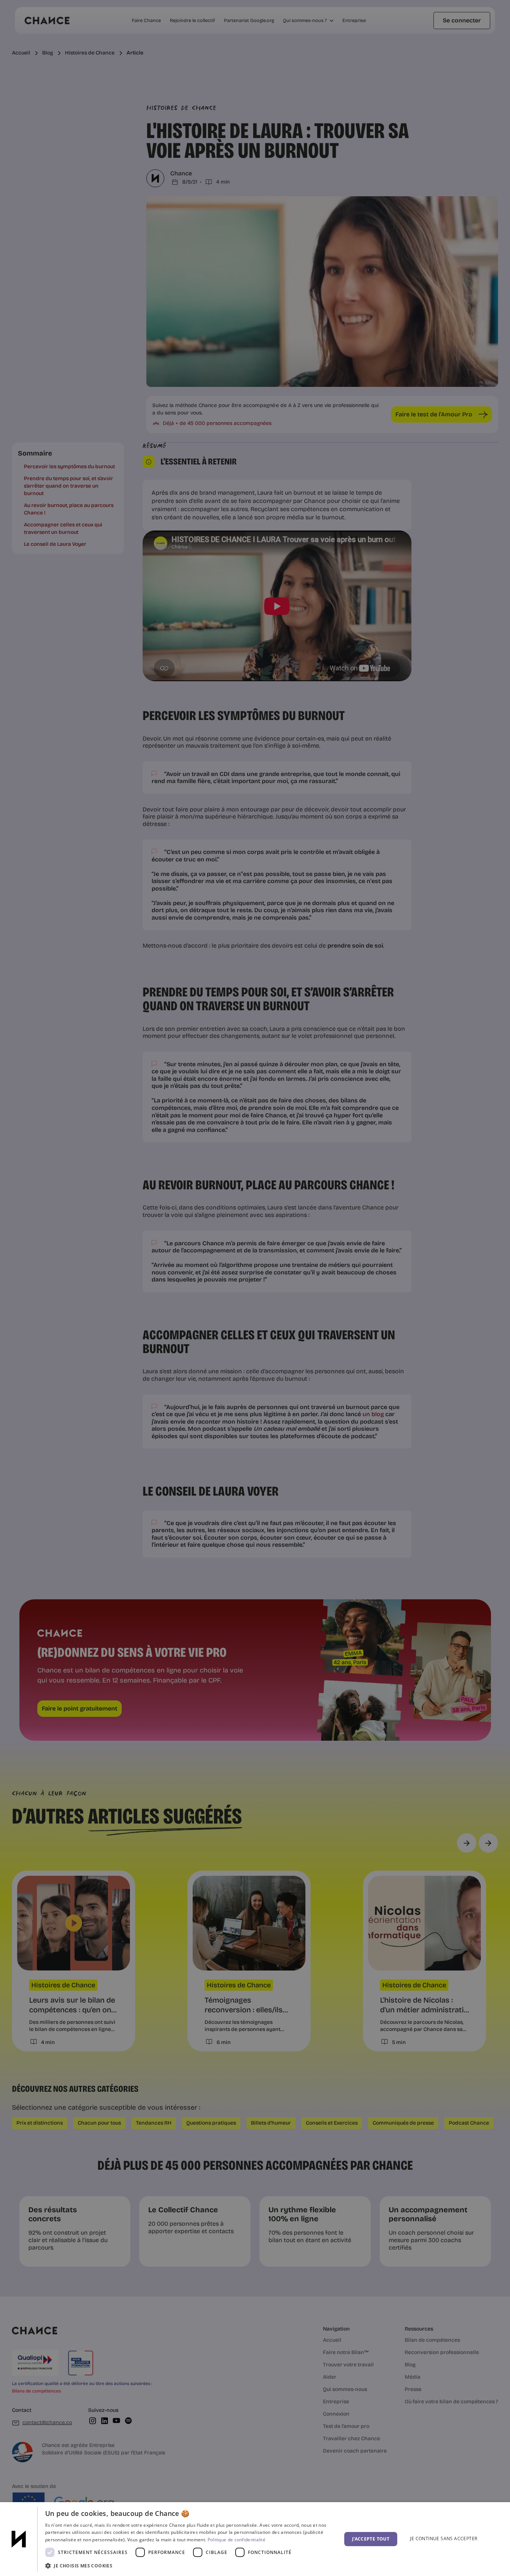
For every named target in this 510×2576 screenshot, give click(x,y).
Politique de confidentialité (237, 2540)
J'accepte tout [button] (371, 2539)
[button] (189, 2566)
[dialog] (255, 2539)
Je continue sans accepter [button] (444, 2539)
